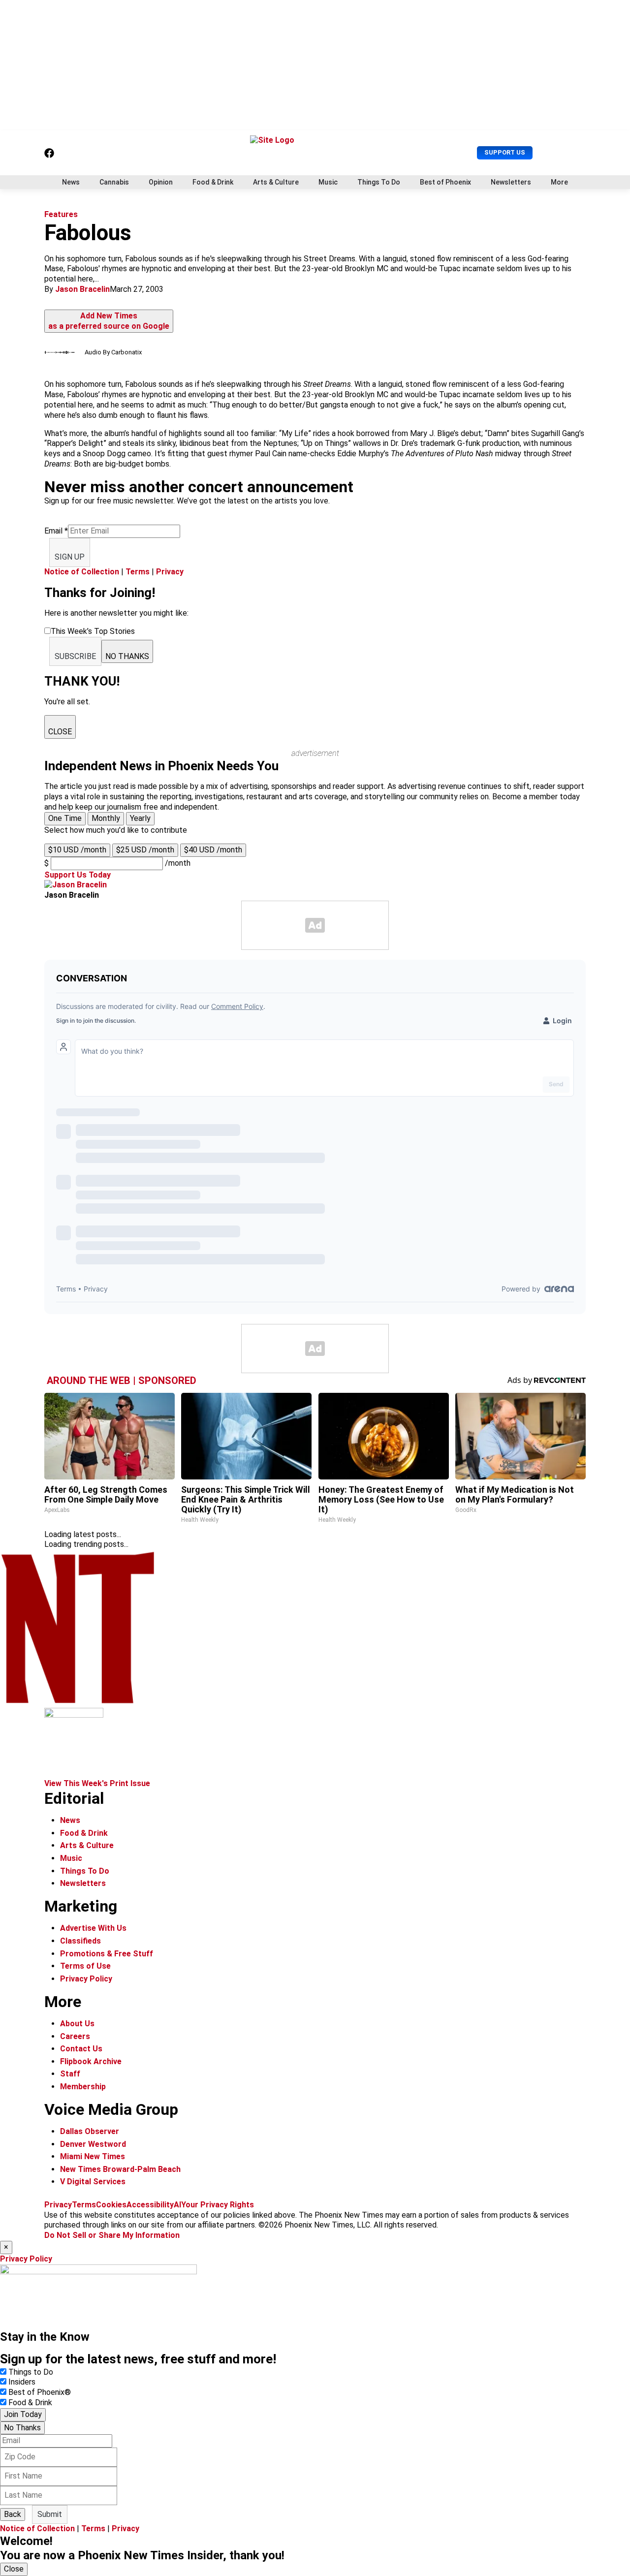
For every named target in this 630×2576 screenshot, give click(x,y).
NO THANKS (127, 656)
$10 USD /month (77, 850)
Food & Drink (213, 182)
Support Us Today (78, 875)
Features (61, 214)
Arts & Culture (276, 182)
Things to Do (31, 2372)
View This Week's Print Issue (97, 1783)
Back (13, 2514)
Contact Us (81, 2049)
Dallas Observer (90, 2131)
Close (14, 2569)
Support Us (505, 152)
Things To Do (379, 182)
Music (328, 182)
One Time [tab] (65, 818)
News (71, 182)
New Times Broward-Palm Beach (120, 2169)
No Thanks (22, 2428)
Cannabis (114, 182)
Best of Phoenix (445, 182)
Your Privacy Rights (218, 2205)
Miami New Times (93, 2156)
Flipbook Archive (91, 2061)
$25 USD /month (145, 850)
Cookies (111, 2205)
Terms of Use (85, 1966)
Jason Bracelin (82, 289)
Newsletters (511, 182)
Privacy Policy (86, 1979)
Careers (75, 2036)
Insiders (22, 2382)
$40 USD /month (213, 850)
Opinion (161, 182)
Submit (50, 2514)
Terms (138, 572)
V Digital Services (93, 2182)
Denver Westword (93, 2144)
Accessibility (150, 2205)
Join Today (23, 2414)
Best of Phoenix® (40, 2392)
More (559, 182)
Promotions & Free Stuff (107, 1954)
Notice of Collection (82, 572)
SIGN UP (70, 557)
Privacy (170, 572)
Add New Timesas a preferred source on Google (109, 321)
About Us (77, 2024)
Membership (83, 2087)
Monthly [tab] (106, 818)
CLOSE (60, 732)
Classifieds (80, 1941)
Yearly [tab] (140, 818)
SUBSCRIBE (75, 656)
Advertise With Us (93, 1928)
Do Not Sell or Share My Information (112, 2235)
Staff (70, 2074)
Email (56, 531)
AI (177, 2205)
